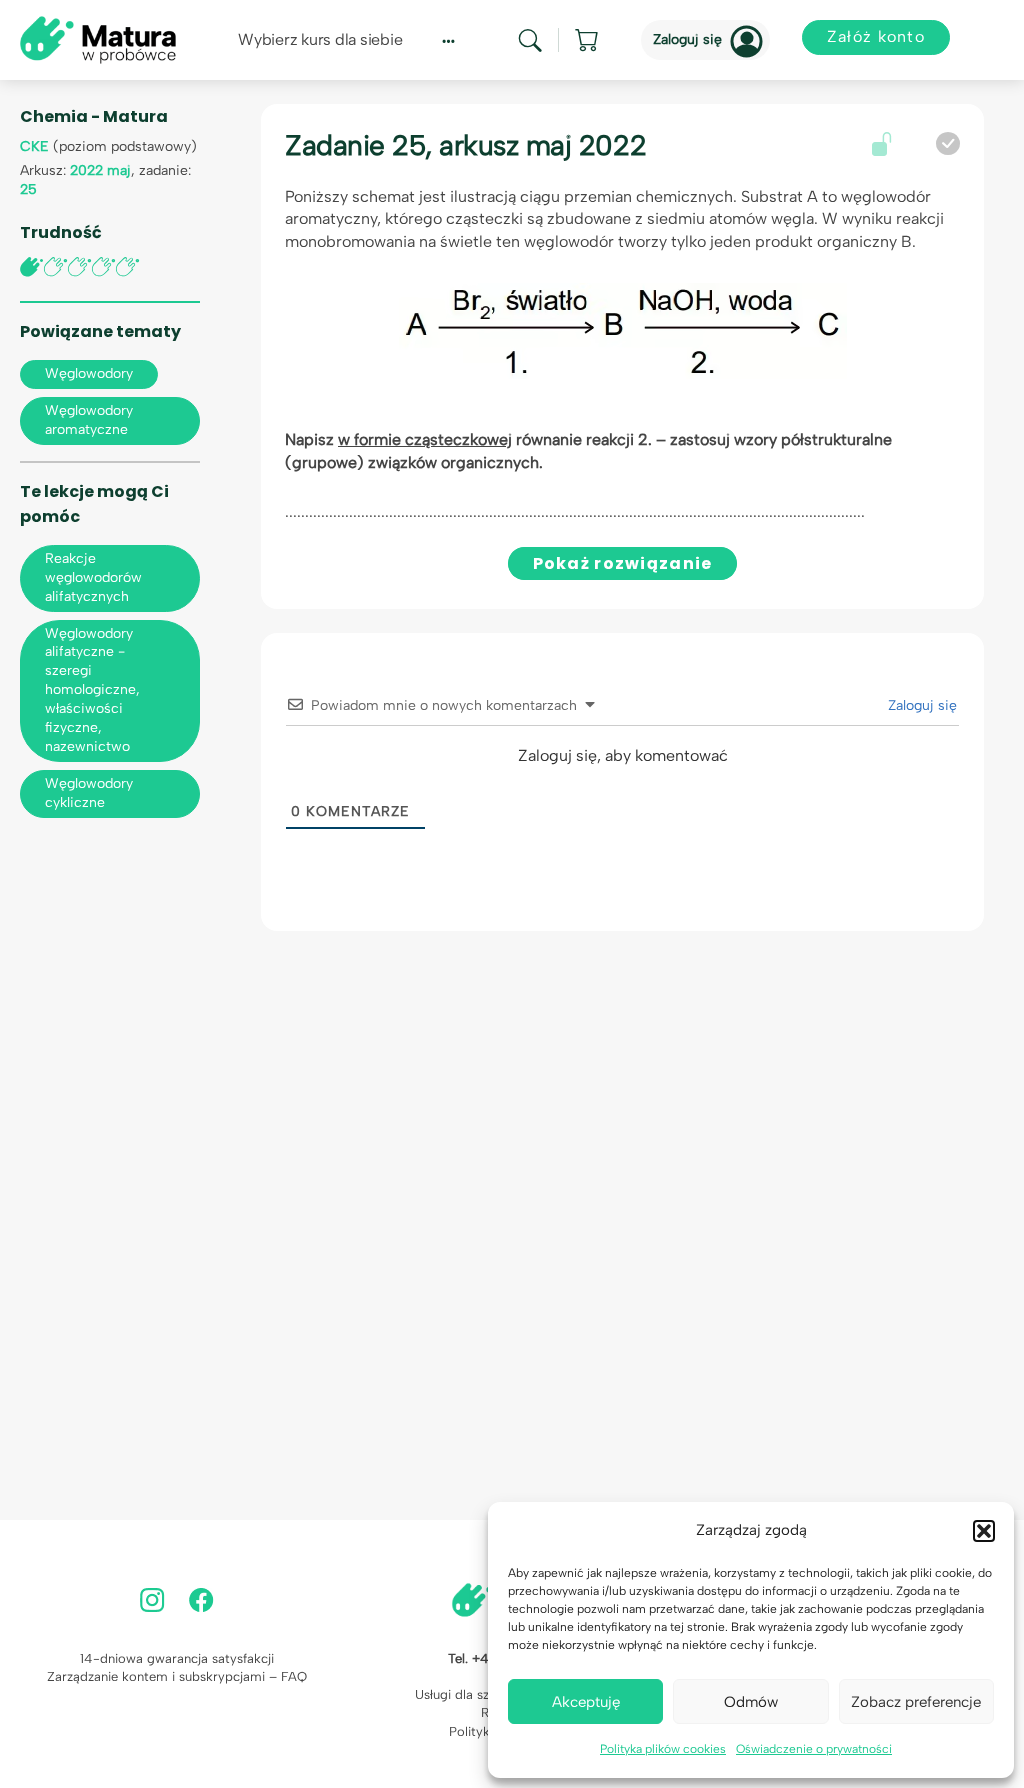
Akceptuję (586, 1702)
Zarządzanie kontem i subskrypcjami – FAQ (177, 1676)
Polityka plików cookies (663, 1749)
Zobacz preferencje (916, 1702)
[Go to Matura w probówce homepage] (98, 38)
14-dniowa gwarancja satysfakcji (177, 1658)
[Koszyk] (588, 40)
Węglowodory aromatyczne (89, 420)
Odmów (751, 1702)
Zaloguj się (687, 39)
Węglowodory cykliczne (89, 793)
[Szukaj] (530, 40)
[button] (984, 1531)
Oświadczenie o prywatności (814, 1749)
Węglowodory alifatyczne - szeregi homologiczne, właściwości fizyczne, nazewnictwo (92, 690)
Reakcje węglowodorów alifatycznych (93, 577)
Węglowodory (89, 373)
